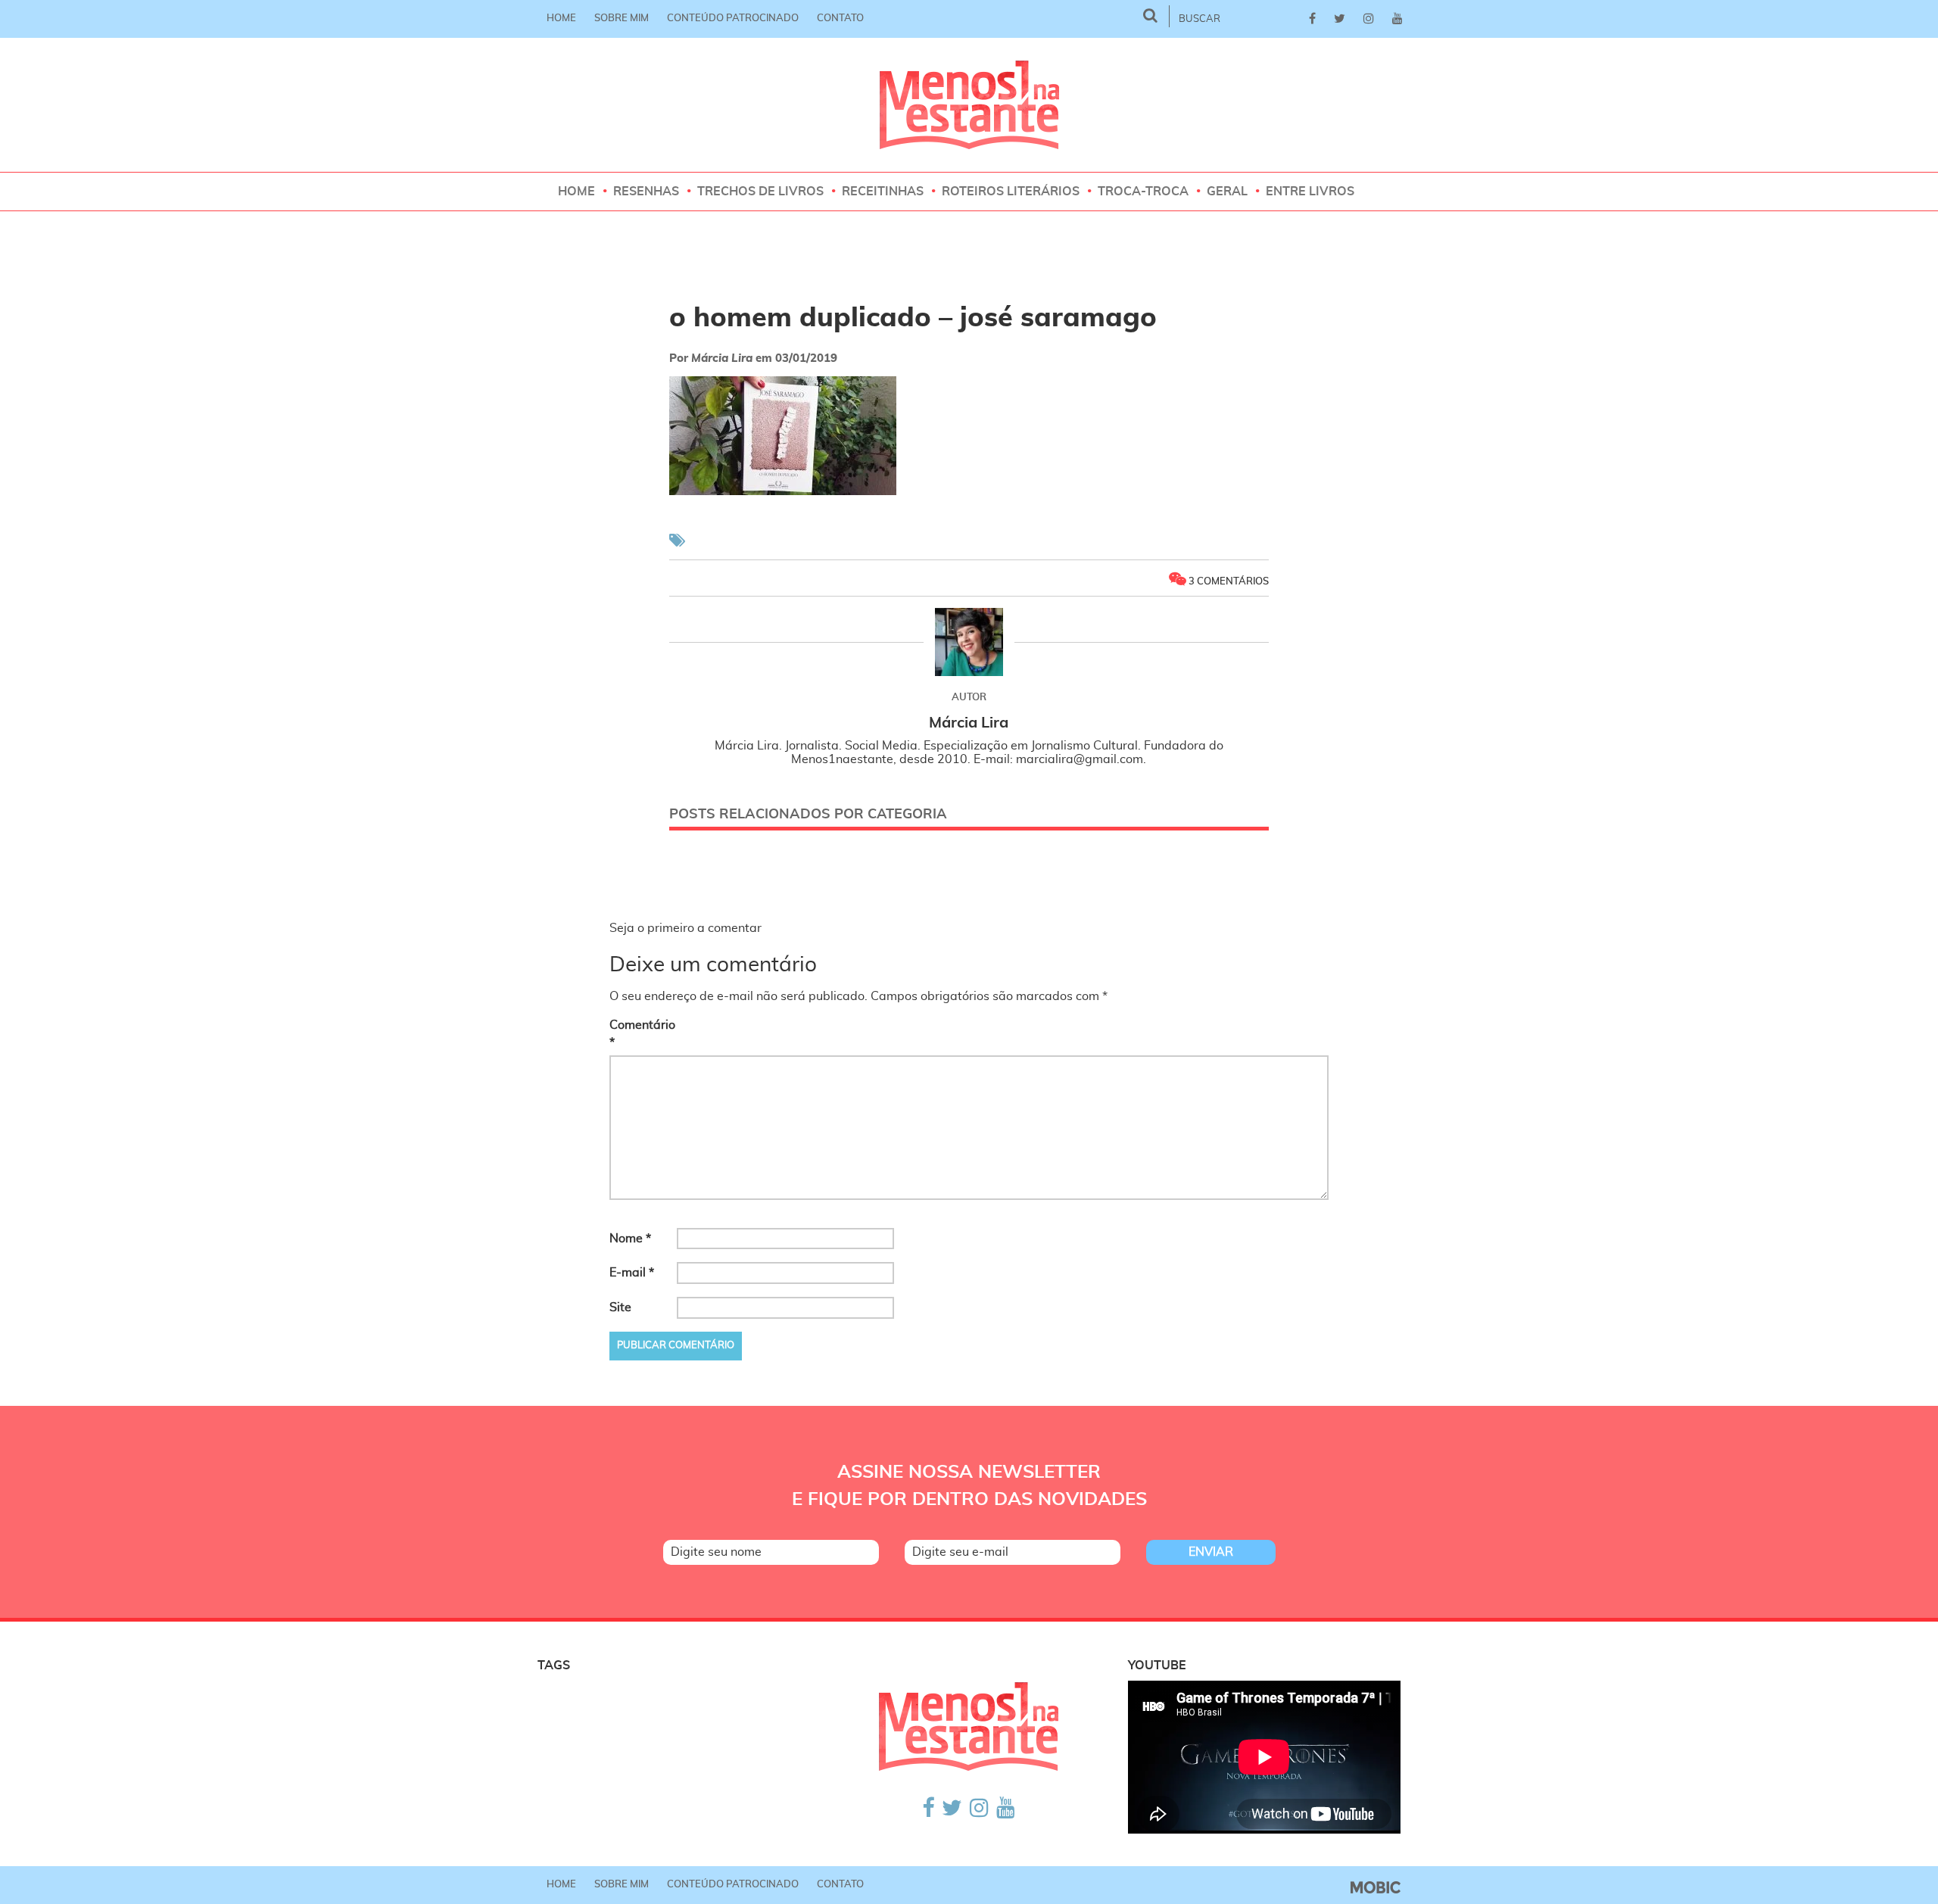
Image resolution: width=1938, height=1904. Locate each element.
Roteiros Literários (1011, 192)
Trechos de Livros (760, 192)
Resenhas (646, 192)
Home (561, 19)
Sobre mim (622, 19)
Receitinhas (883, 192)
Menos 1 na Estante (969, 105)
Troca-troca (1143, 192)
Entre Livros (1310, 192)
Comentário (642, 1034)
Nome (630, 1239)
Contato (840, 19)
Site (620, 1307)
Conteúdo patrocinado (733, 19)
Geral (1227, 192)
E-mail (632, 1273)
